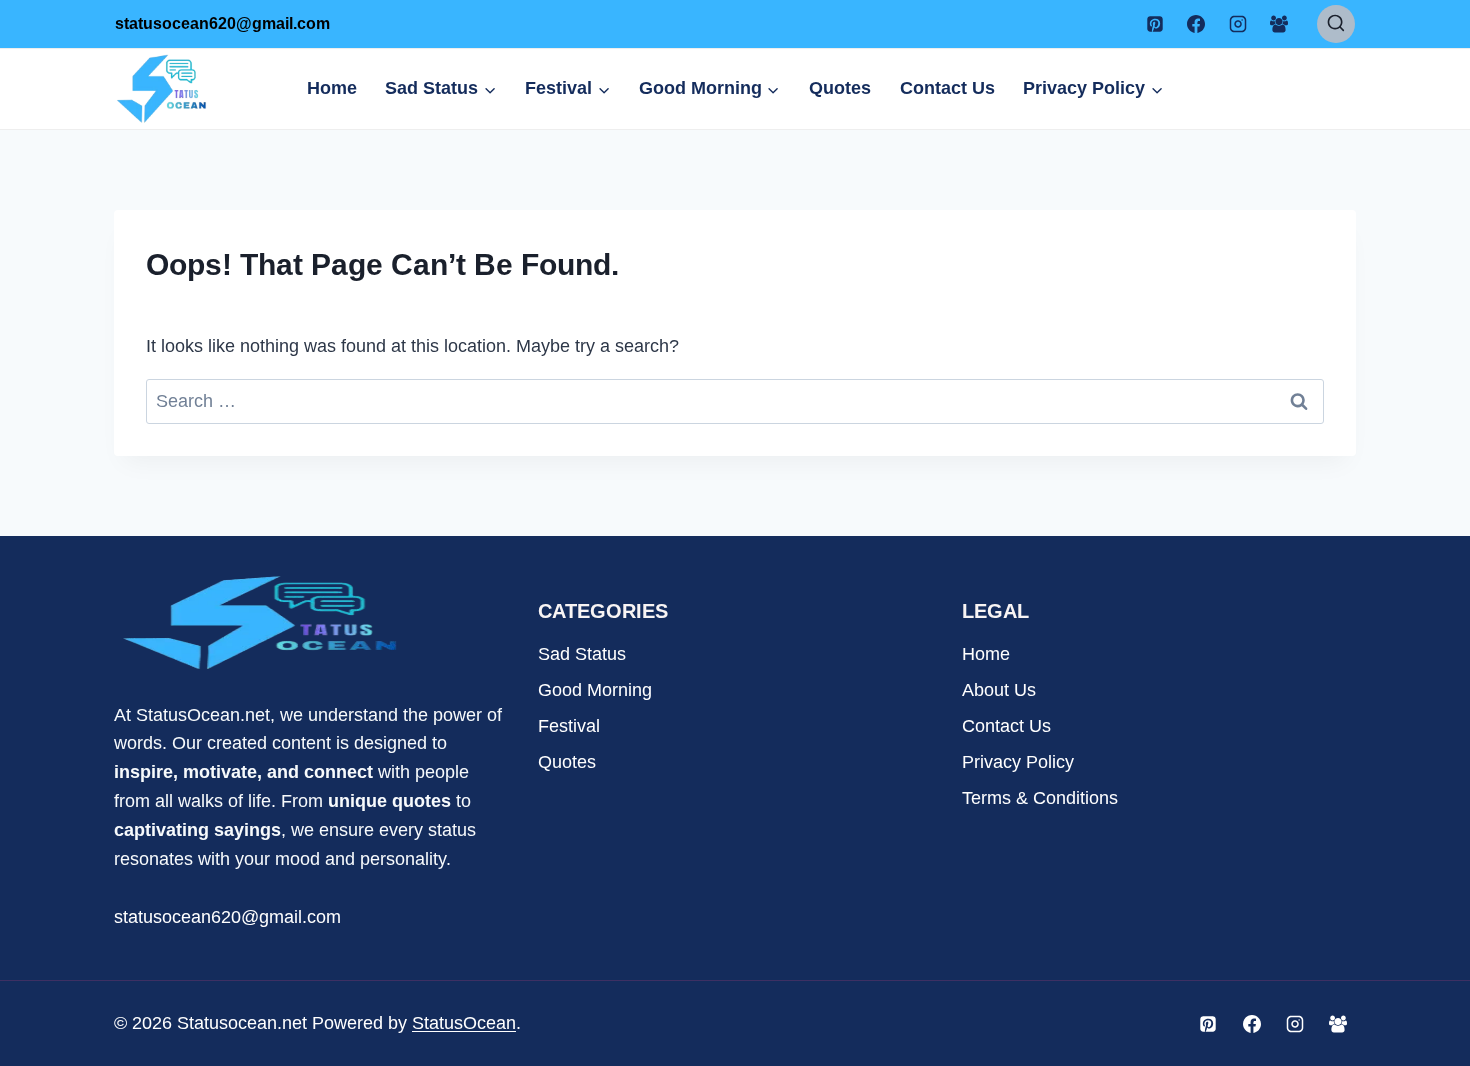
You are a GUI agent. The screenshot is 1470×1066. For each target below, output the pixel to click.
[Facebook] (1196, 24)
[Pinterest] (1155, 24)
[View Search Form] (1336, 24)
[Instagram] (1238, 24)
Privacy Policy (1018, 762)
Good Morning (595, 690)
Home (332, 88)
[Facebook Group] (1279, 24)
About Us (999, 690)
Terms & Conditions (1040, 798)
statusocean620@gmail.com (227, 917)
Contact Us (947, 88)
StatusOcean (464, 1023)
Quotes (840, 88)
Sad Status (582, 654)
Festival (569, 726)
